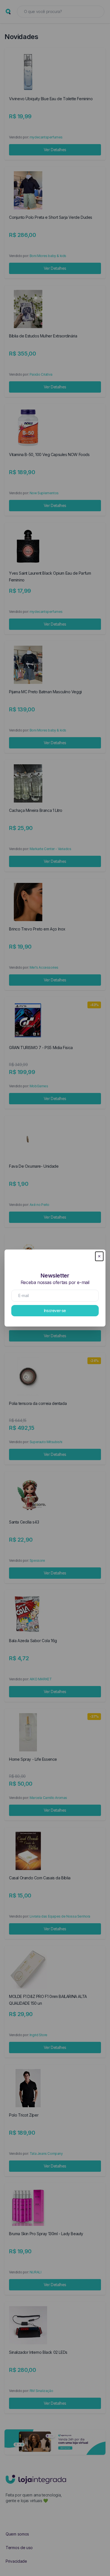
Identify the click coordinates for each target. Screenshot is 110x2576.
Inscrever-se (55, 1311)
